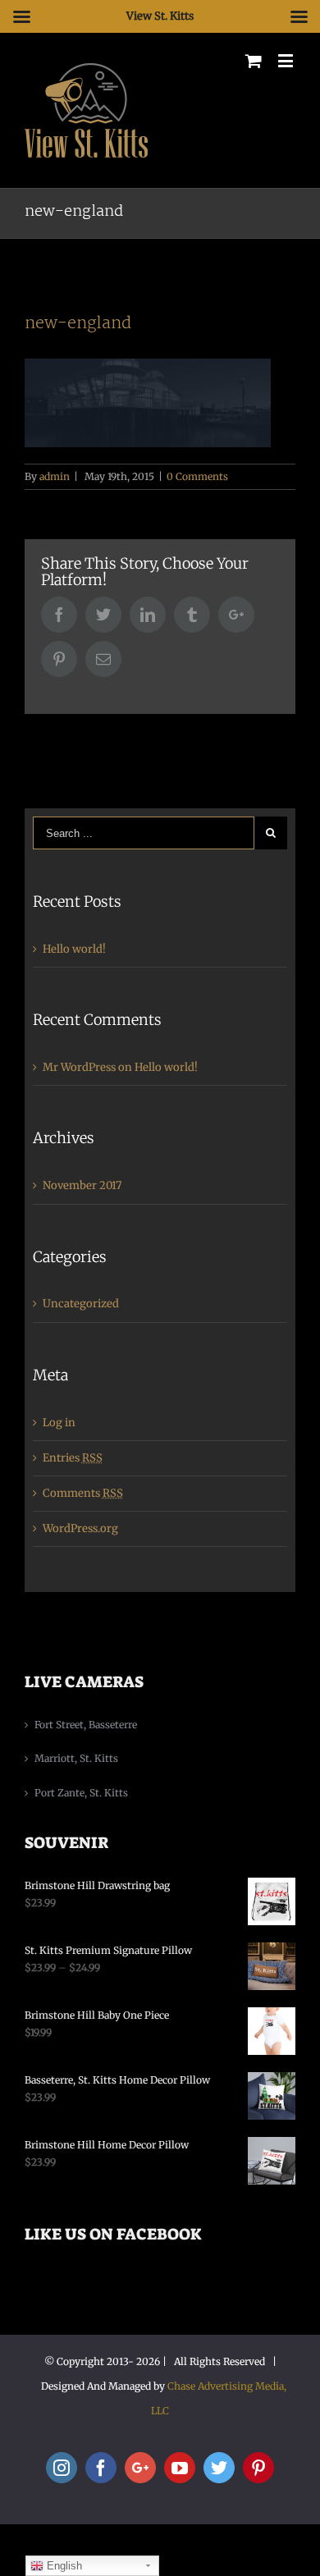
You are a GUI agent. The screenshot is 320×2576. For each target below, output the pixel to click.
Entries (73, 1458)
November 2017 (82, 1185)
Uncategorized (81, 1304)
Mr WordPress (79, 1067)
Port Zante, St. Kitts (81, 1793)
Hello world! (74, 949)
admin (55, 476)
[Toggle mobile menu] (287, 60)
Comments (83, 1493)
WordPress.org (80, 1528)
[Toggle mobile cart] (254, 60)
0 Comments (197, 476)
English (63, 2566)
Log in (59, 1423)
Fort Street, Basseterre (86, 1725)
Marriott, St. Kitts (76, 1758)
